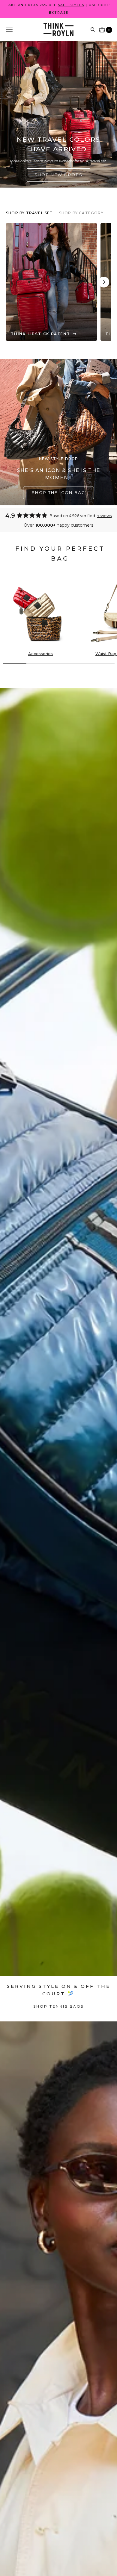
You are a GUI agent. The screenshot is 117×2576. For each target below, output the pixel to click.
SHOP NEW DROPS (59, 175)
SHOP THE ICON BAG (58, 492)
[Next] (104, 282)
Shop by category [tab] (81, 213)
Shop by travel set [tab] (30, 213)
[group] (40, 616)
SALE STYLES (71, 5)
